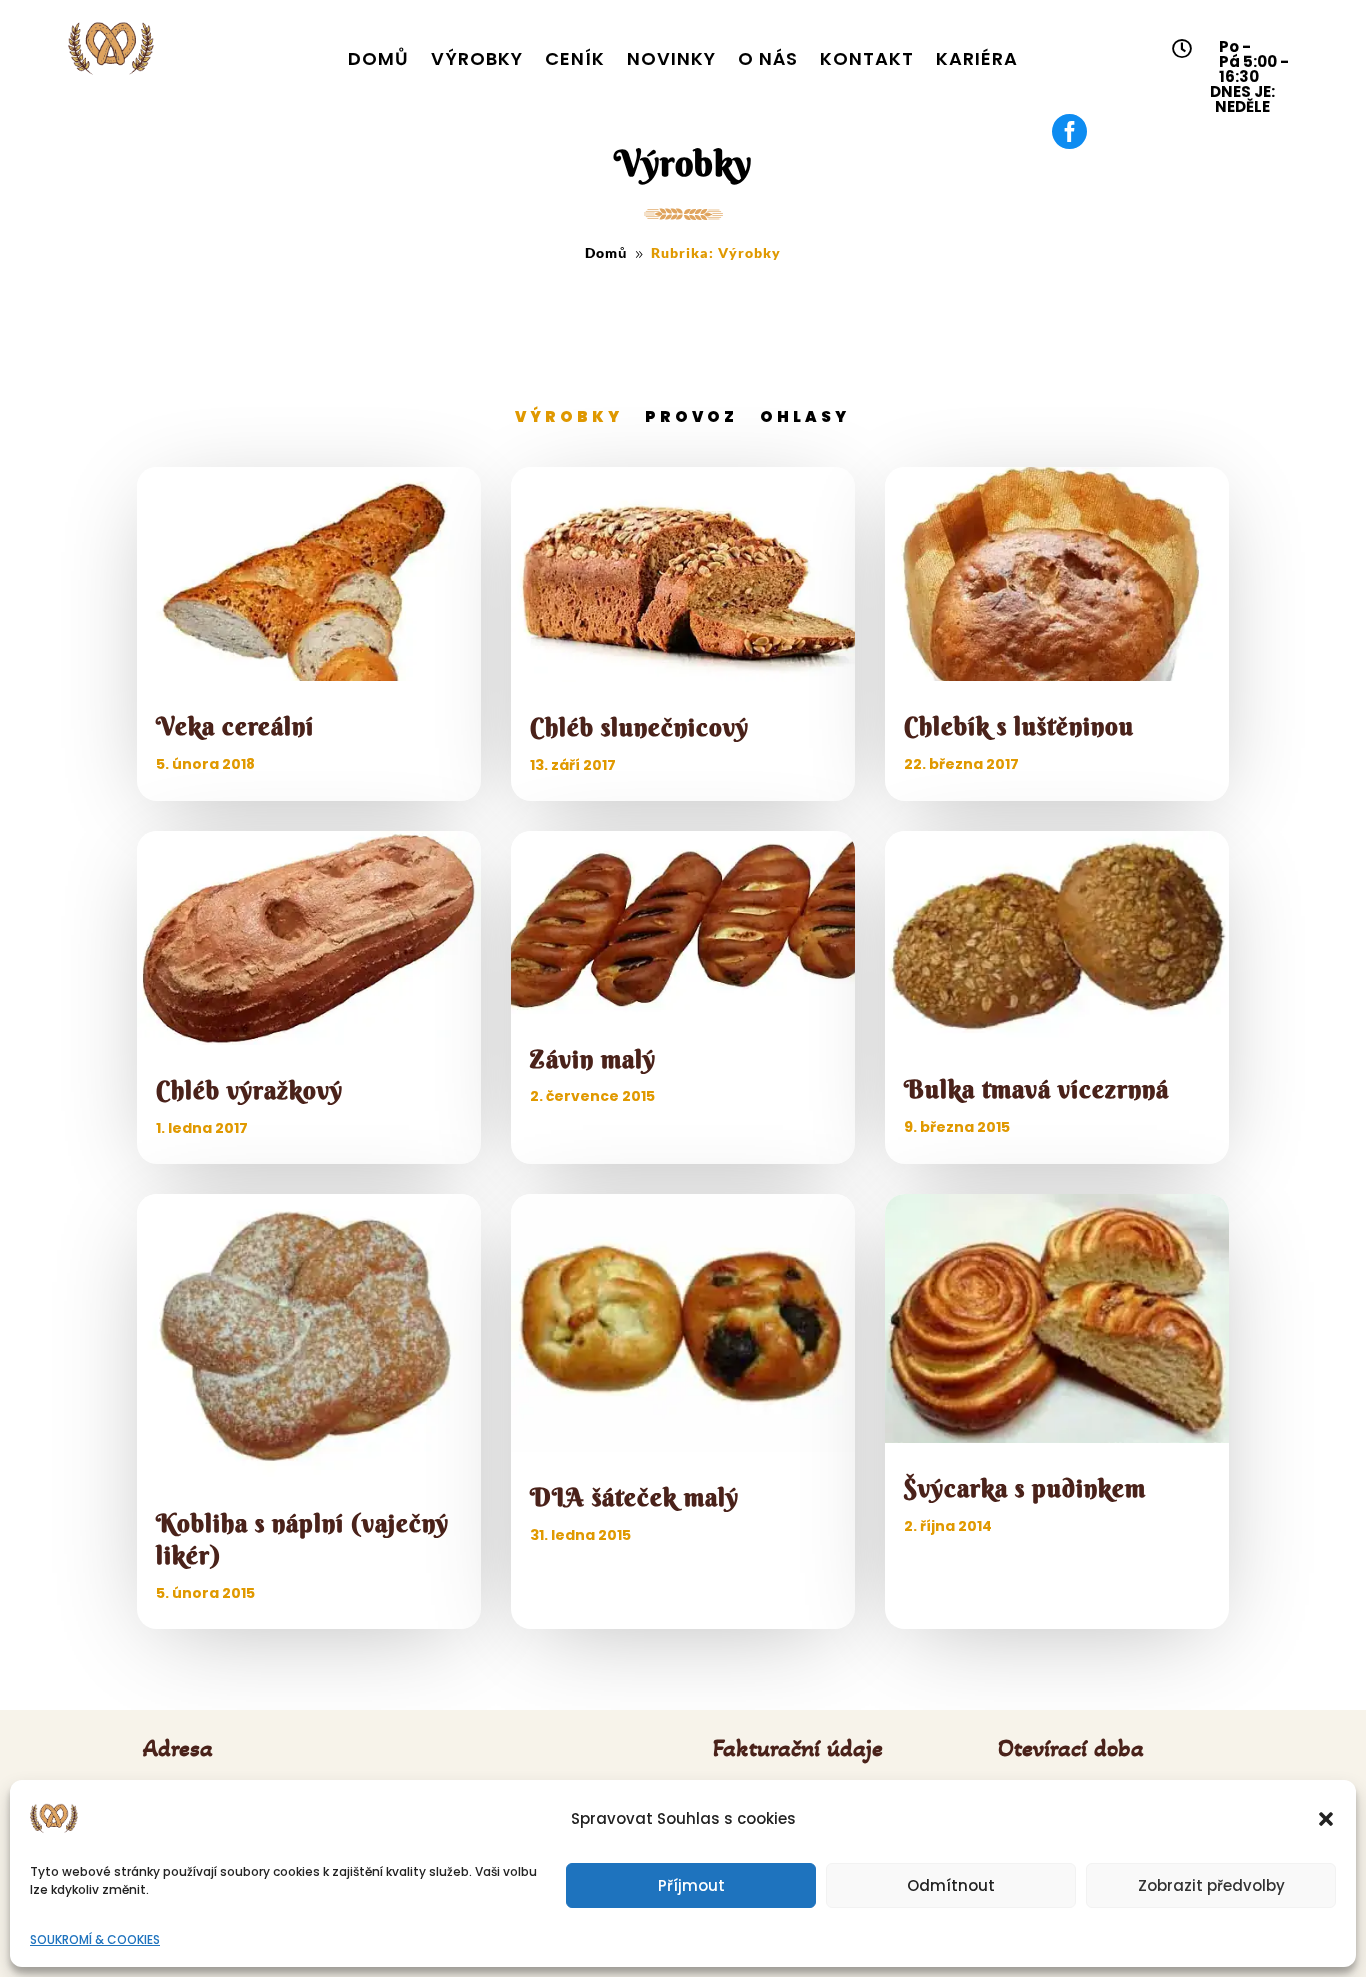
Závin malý (593, 1059)
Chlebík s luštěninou (1019, 726)
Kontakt (867, 58)
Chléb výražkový (249, 1090)
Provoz (691, 416)
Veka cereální (235, 726)
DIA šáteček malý (634, 1497)
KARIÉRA (977, 58)
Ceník (575, 58)
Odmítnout (951, 1885)
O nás (768, 58)
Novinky (671, 58)
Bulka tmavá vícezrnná (1036, 1089)
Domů (378, 58)
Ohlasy (805, 416)
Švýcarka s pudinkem (1025, 1488)
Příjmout (691, 1885)
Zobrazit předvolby (1211, 1885)
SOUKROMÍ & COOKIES (95, 1939)
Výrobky (477, 58)
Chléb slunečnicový (639, 727)
